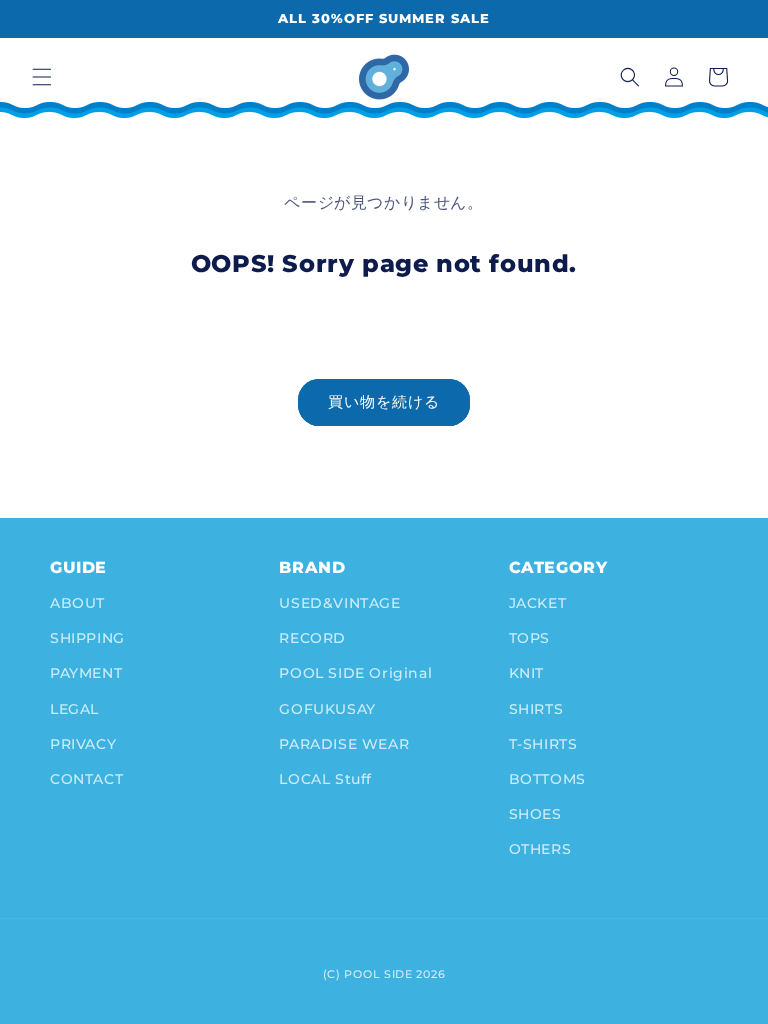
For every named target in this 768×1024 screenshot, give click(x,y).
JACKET (538, 603)
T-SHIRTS (543, 744)
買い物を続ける (384, 401)
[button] (42, 77)
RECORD (312, 638)
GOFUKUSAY (327, 709)
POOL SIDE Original (355, 673)
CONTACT (86, 779)
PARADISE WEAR (344, 744)
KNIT (526, 673)
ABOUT (77, 603)
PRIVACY (83, 744)
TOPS (529, 638)
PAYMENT (86, 673)
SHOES (535, 814)
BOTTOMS (547, 779)
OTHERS (540, 849)
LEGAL (74, 709)
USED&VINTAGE (339, 603)
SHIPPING (87, 638)
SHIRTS (536, 709)
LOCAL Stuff (325, 779)
